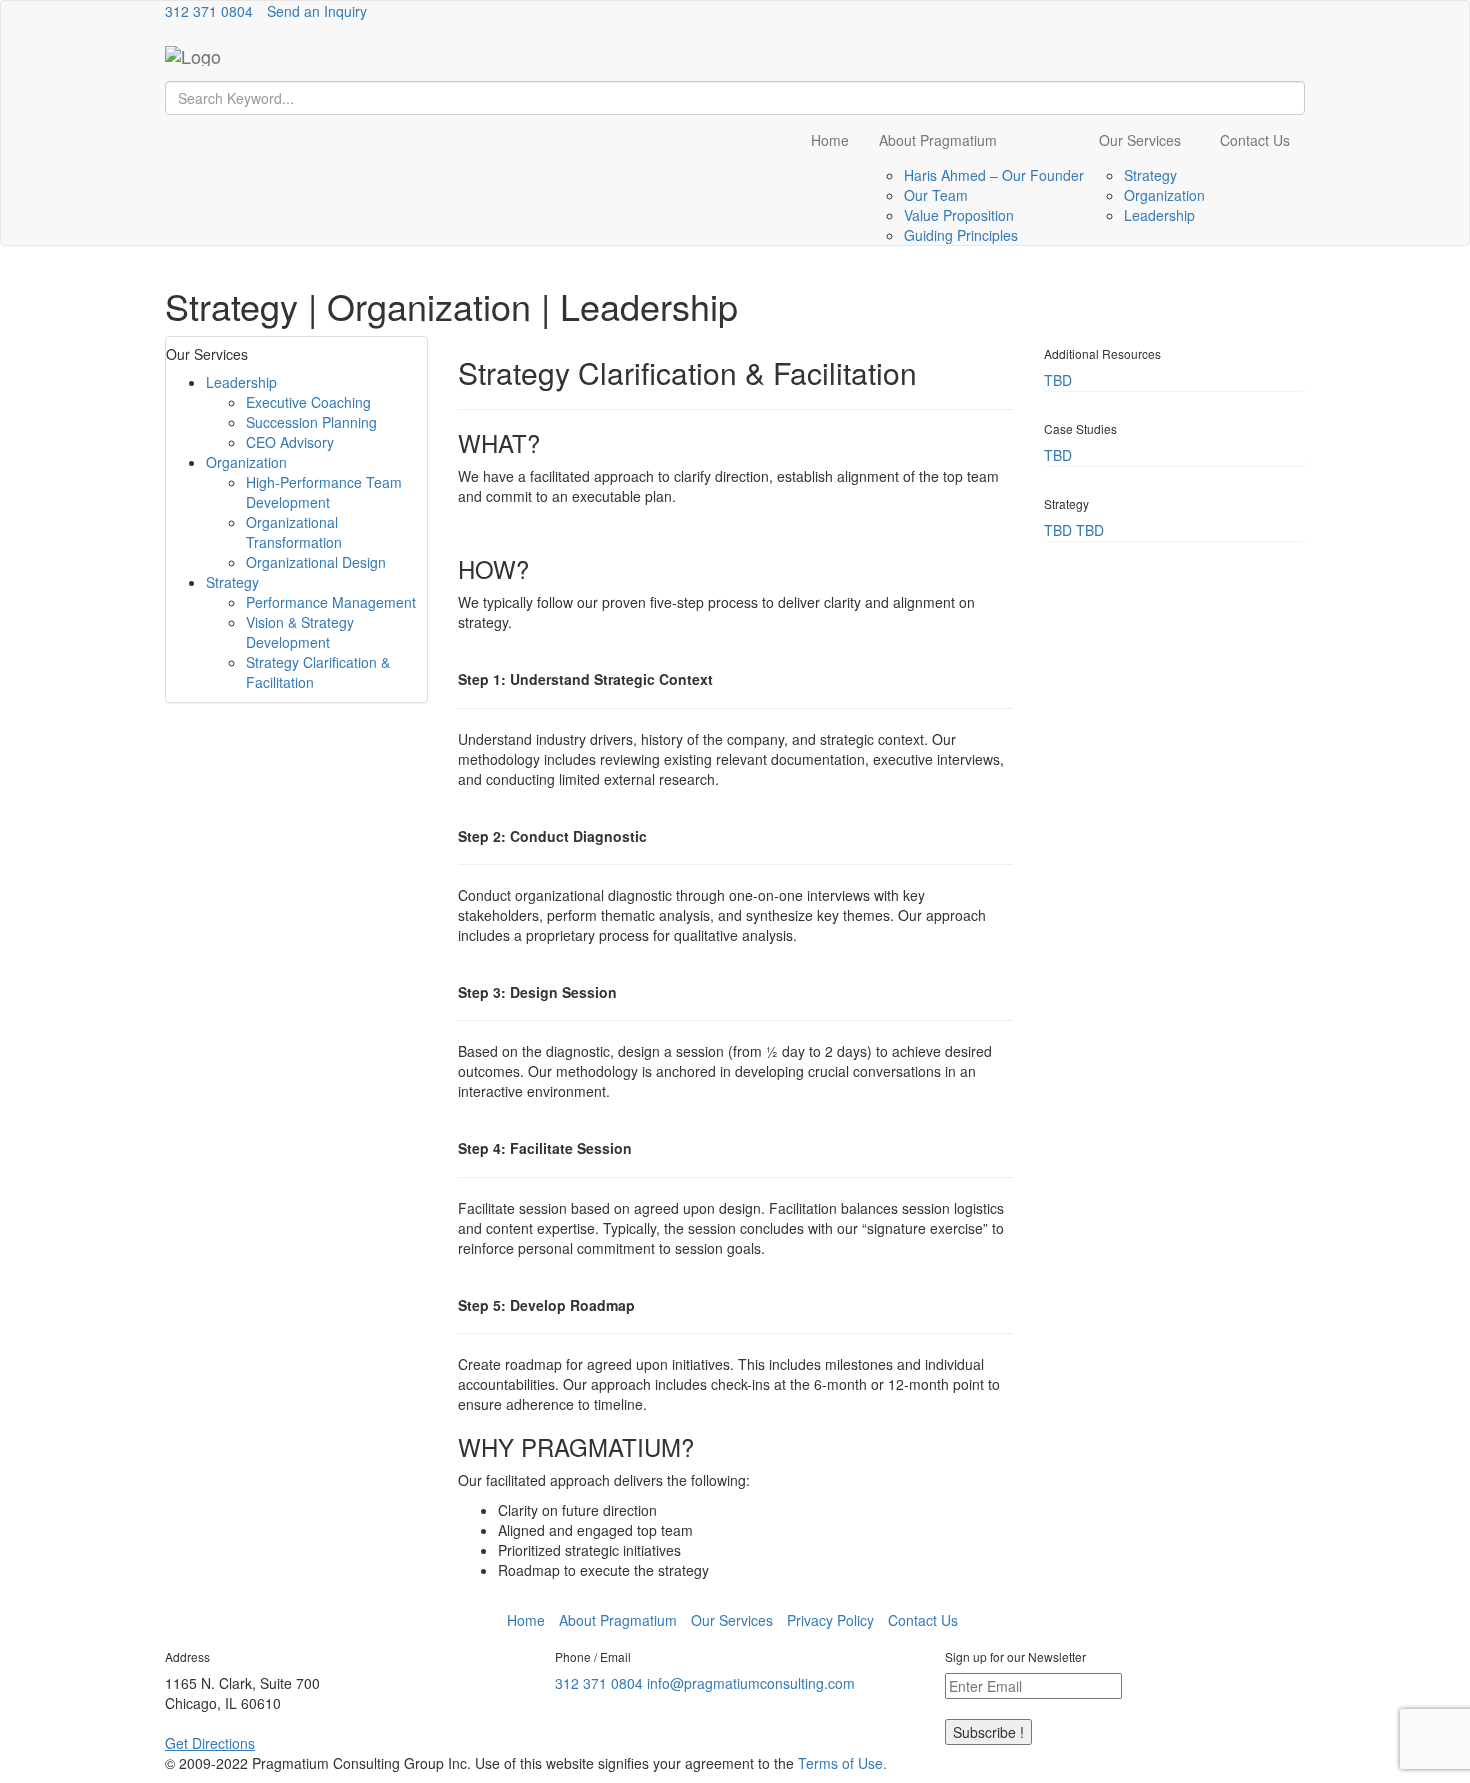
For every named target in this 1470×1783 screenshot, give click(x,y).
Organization (1164, 195)
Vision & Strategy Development (300, 632)
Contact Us (1255, 140)
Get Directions (210, 1743)
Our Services (1140, 140)
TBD (1058, 380)
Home (830, 140)
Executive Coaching (308, 402)
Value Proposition (959, 215)
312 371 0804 (209, 11)
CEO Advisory (290, 442)
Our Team (936, 195)
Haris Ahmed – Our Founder (994, 175)
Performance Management (331, 602)
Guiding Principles (961, 235)
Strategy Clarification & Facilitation (318, 672)
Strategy (1150, 175)
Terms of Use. (842, 1763)
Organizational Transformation (294, 532)
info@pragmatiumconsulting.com (751, 1683)
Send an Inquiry (317, 11)
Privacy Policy (830, 1620)
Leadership (1159, 215)
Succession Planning (311, 422)
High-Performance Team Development (324, 492)
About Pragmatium (938, 140)
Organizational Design (316, 562)
